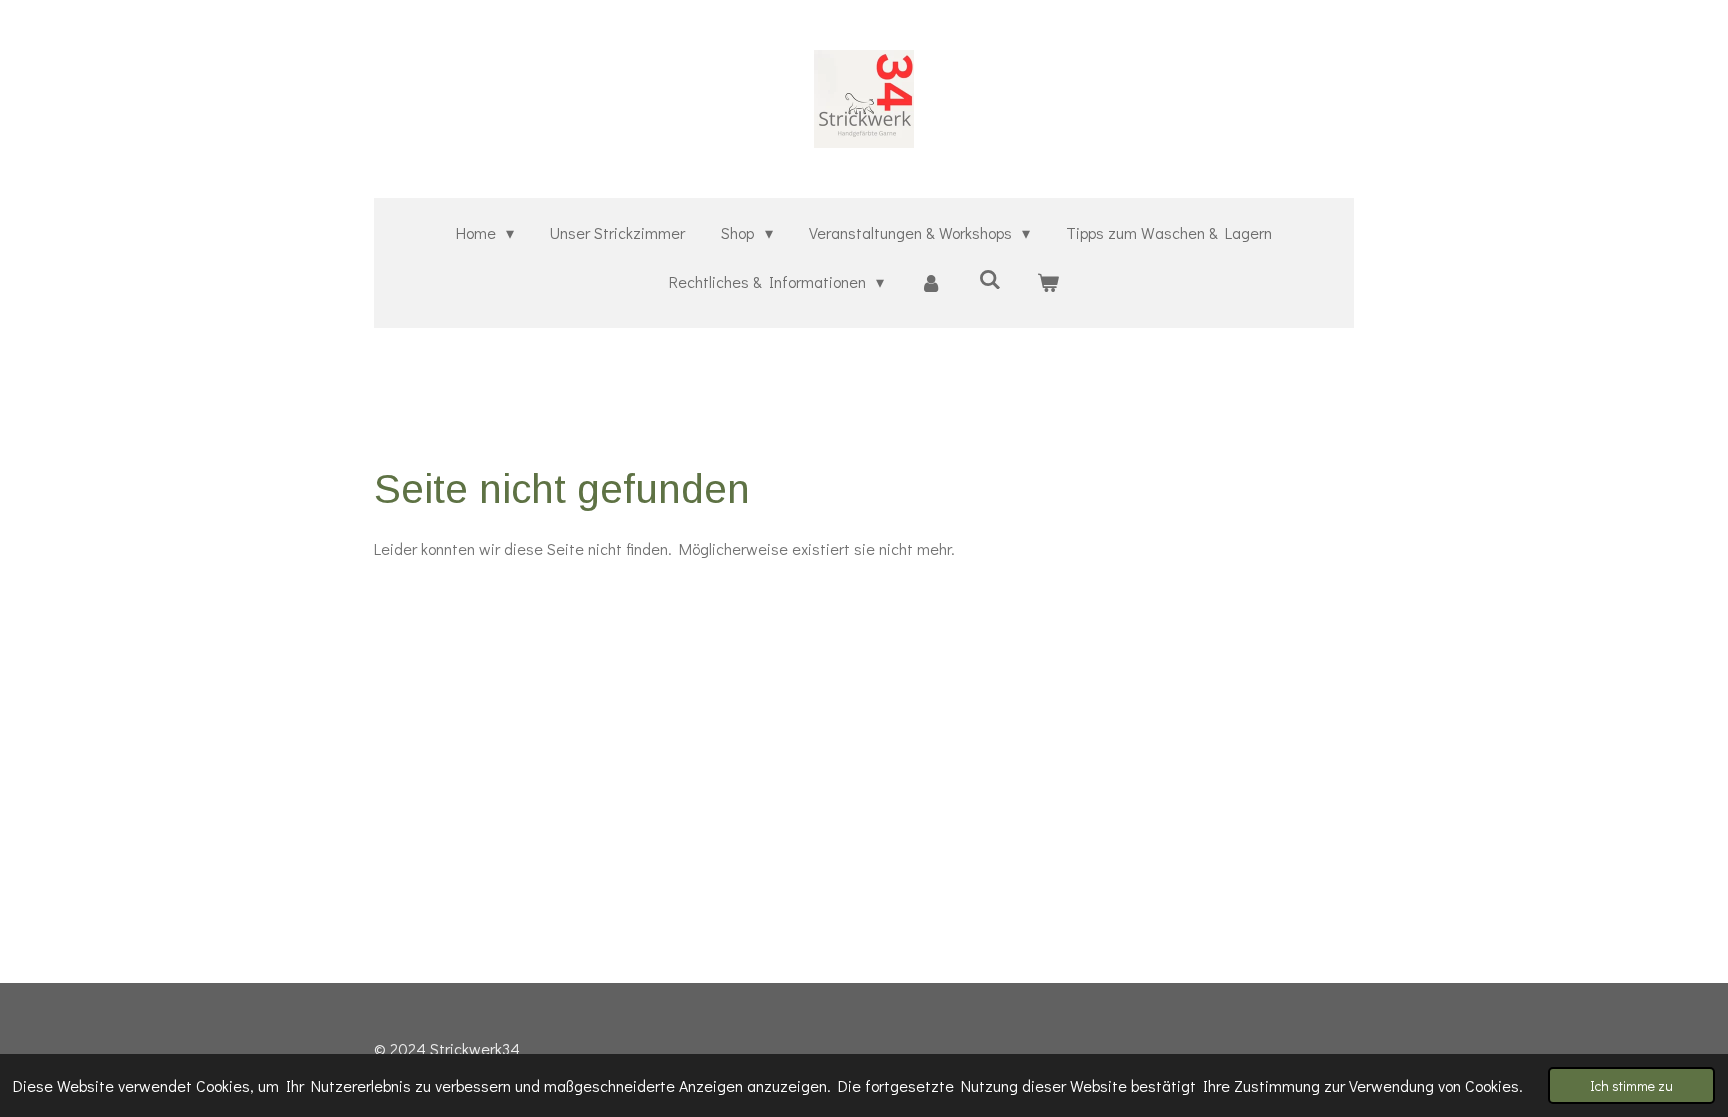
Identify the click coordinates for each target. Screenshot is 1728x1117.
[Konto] (931, 282)
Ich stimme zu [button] (1631, 1085)
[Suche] (990, 278)
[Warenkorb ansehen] (1048, 282)
